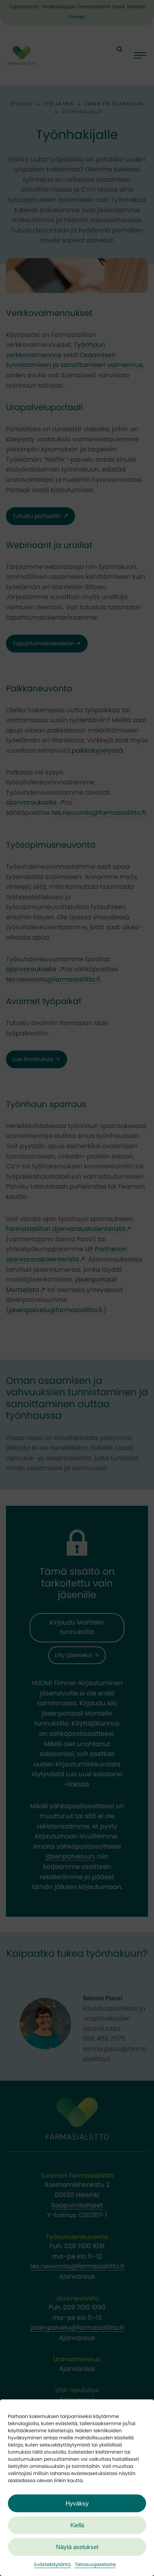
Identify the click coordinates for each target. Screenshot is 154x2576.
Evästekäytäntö (53, 2565)
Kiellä (77, 2525)
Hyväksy (77, 2503)
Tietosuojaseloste (95, 2565)
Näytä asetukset (77, 2547)
